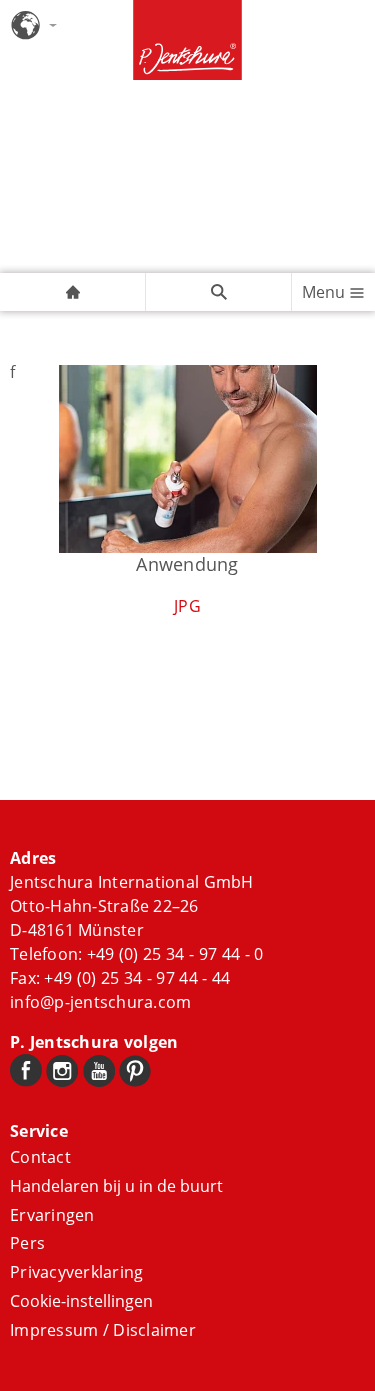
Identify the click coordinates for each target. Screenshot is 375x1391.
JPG (187, 606)
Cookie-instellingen (81, 1301)
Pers (27, 1243)
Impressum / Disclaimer (103, 1330)
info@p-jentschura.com (100, 1002)
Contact (40, 1157)
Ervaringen (52, 1215)
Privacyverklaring (76, 1272)
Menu (325, 292)
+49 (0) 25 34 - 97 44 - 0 (175, 954)
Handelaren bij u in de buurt (116, 1186)
